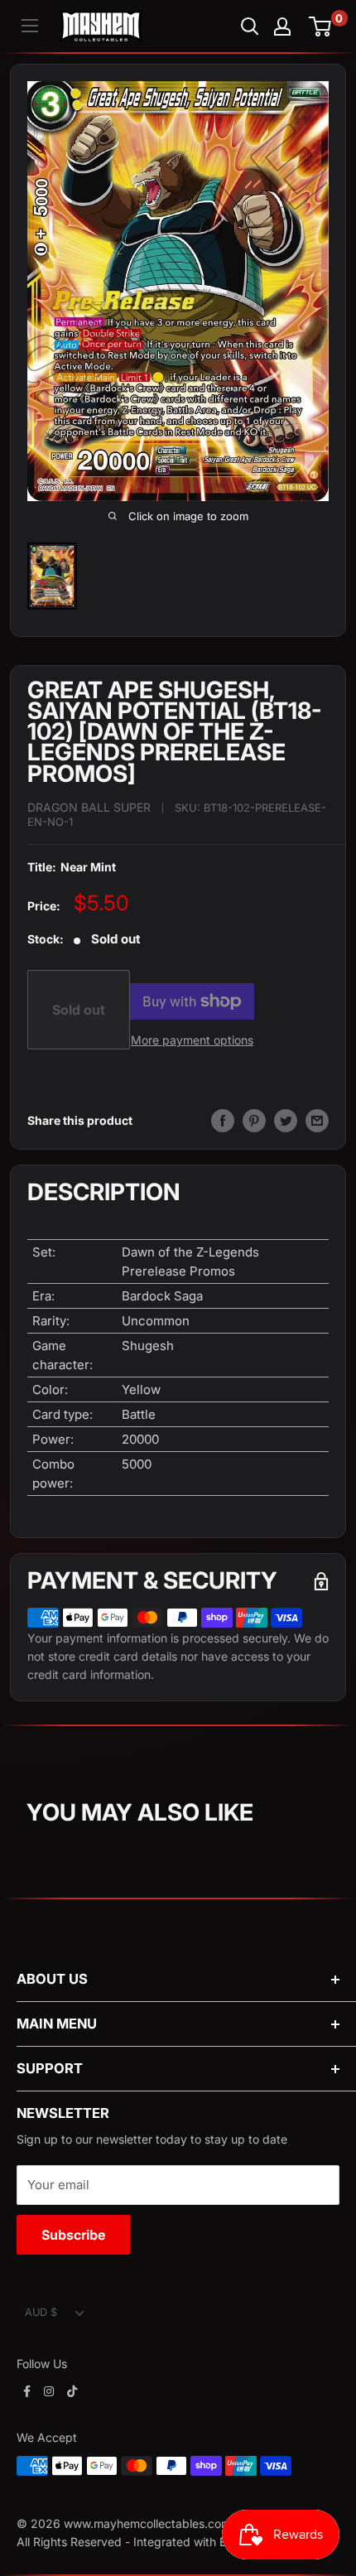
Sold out (79, 1010)
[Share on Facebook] (223, 1121)
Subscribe (73, 2235)
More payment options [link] (192, 1040)
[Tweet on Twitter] (286, 1121)
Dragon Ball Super (89, 807)
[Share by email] (317, 1121)
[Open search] (250, 27)
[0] (321, 27)
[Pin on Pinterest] (254, 1121)
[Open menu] (30, 26)
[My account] (282, 27)
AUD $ (41, 2312)
